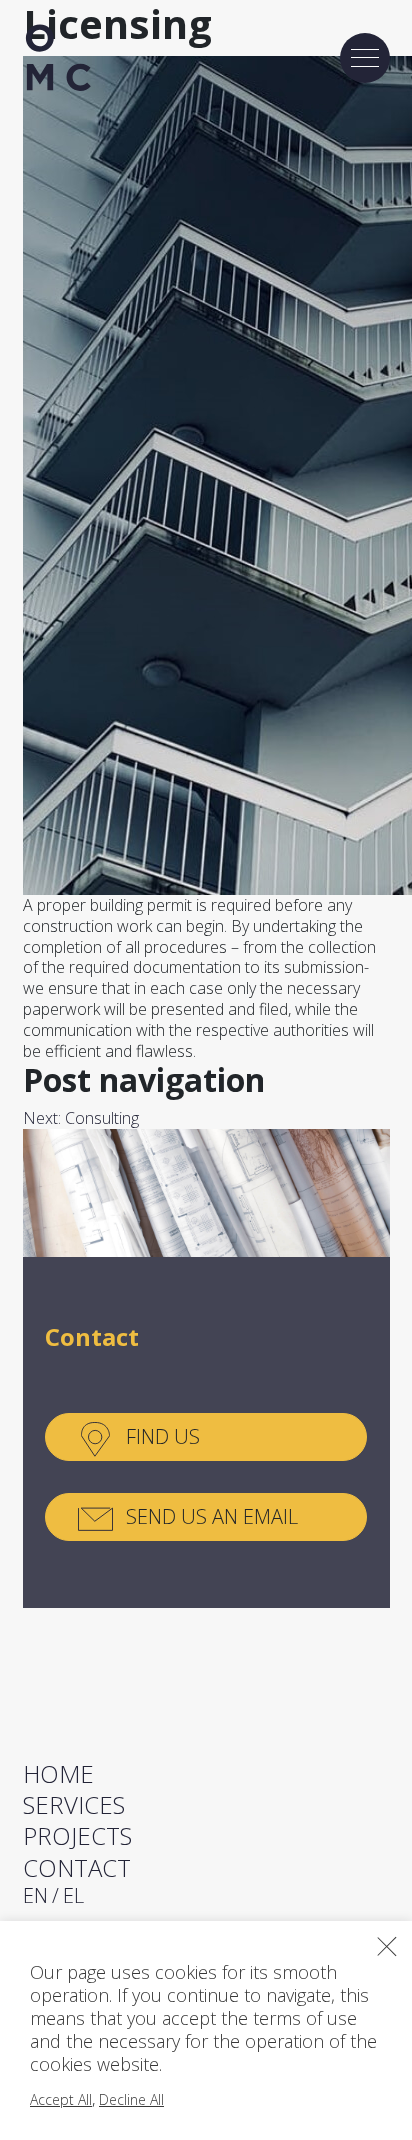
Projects (77, 1835)
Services (74, 1804)
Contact (77, 1867)
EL (73, 1896)
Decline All (131, 2099)
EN (35, 1896)
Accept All (61, 2099)
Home (58, 1773)
